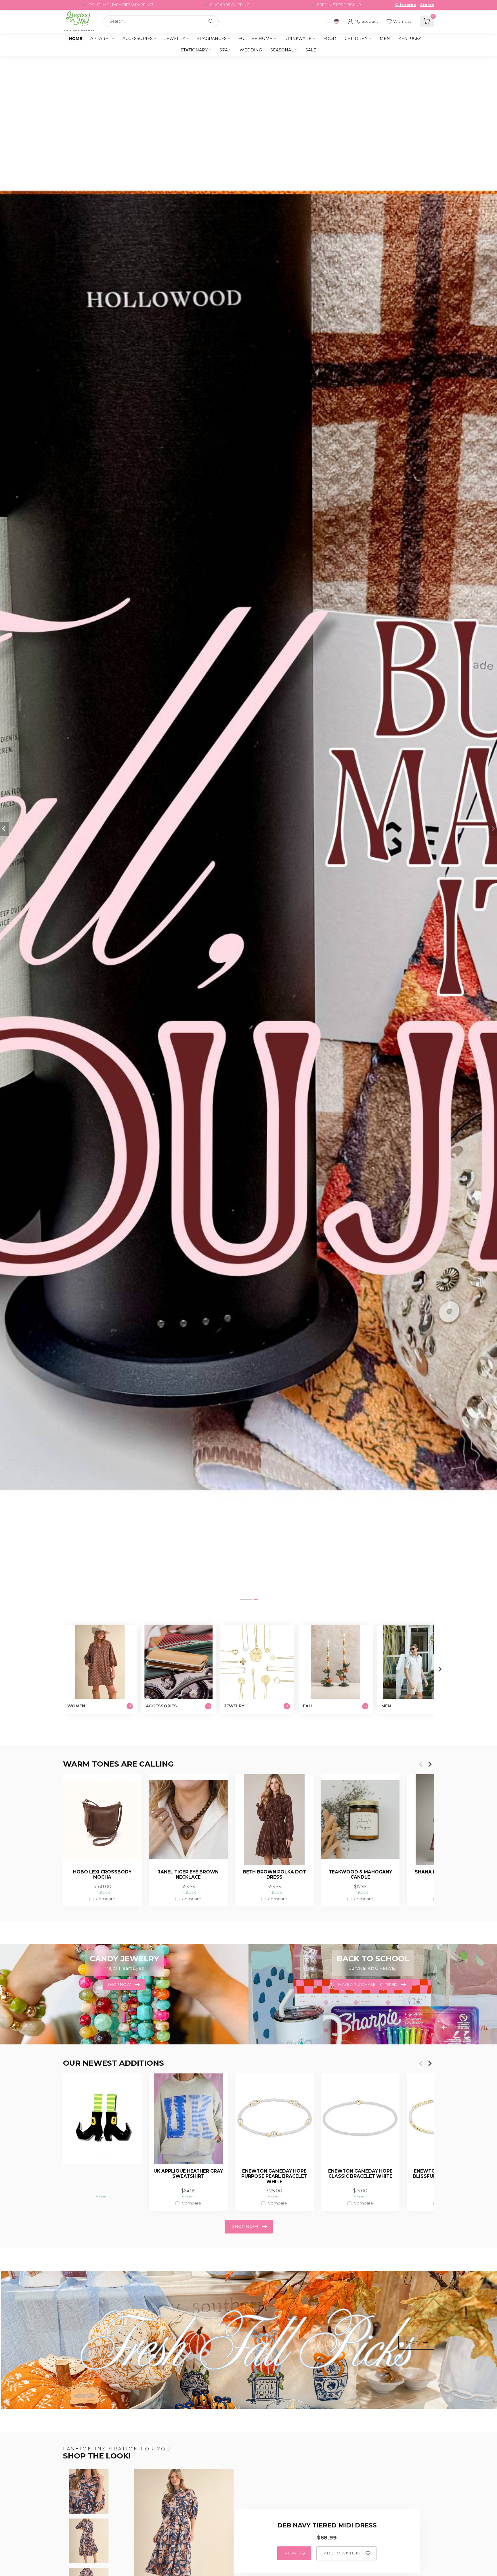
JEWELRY (175, 39)
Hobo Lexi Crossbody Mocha (102, 1875)
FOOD (330, 39)
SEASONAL (282, 50)
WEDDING (251, 50)
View (290, 2553)
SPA (224, 50)
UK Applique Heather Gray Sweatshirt (188, 2174)
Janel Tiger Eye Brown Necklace (188, 1875)
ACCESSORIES (138, 39)
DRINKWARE (298, 39)
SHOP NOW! (245, 2226)
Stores (427, 5)
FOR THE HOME (255, 39)
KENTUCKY (410, 39)
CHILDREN (356, 39)
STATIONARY (194, 50)
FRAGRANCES (212, 39)
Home (75, 39)
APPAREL (101, 39)
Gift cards (406, 5)
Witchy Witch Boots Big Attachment (102, 2174)
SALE (311, 50)
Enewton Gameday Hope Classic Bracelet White (360, 2174)
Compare (105, 1899)
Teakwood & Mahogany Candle (360, 1875)
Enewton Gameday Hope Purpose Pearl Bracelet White (274, 2176)
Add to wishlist (343, 2553)
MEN (385, 39)
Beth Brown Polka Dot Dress (274, 1875)
